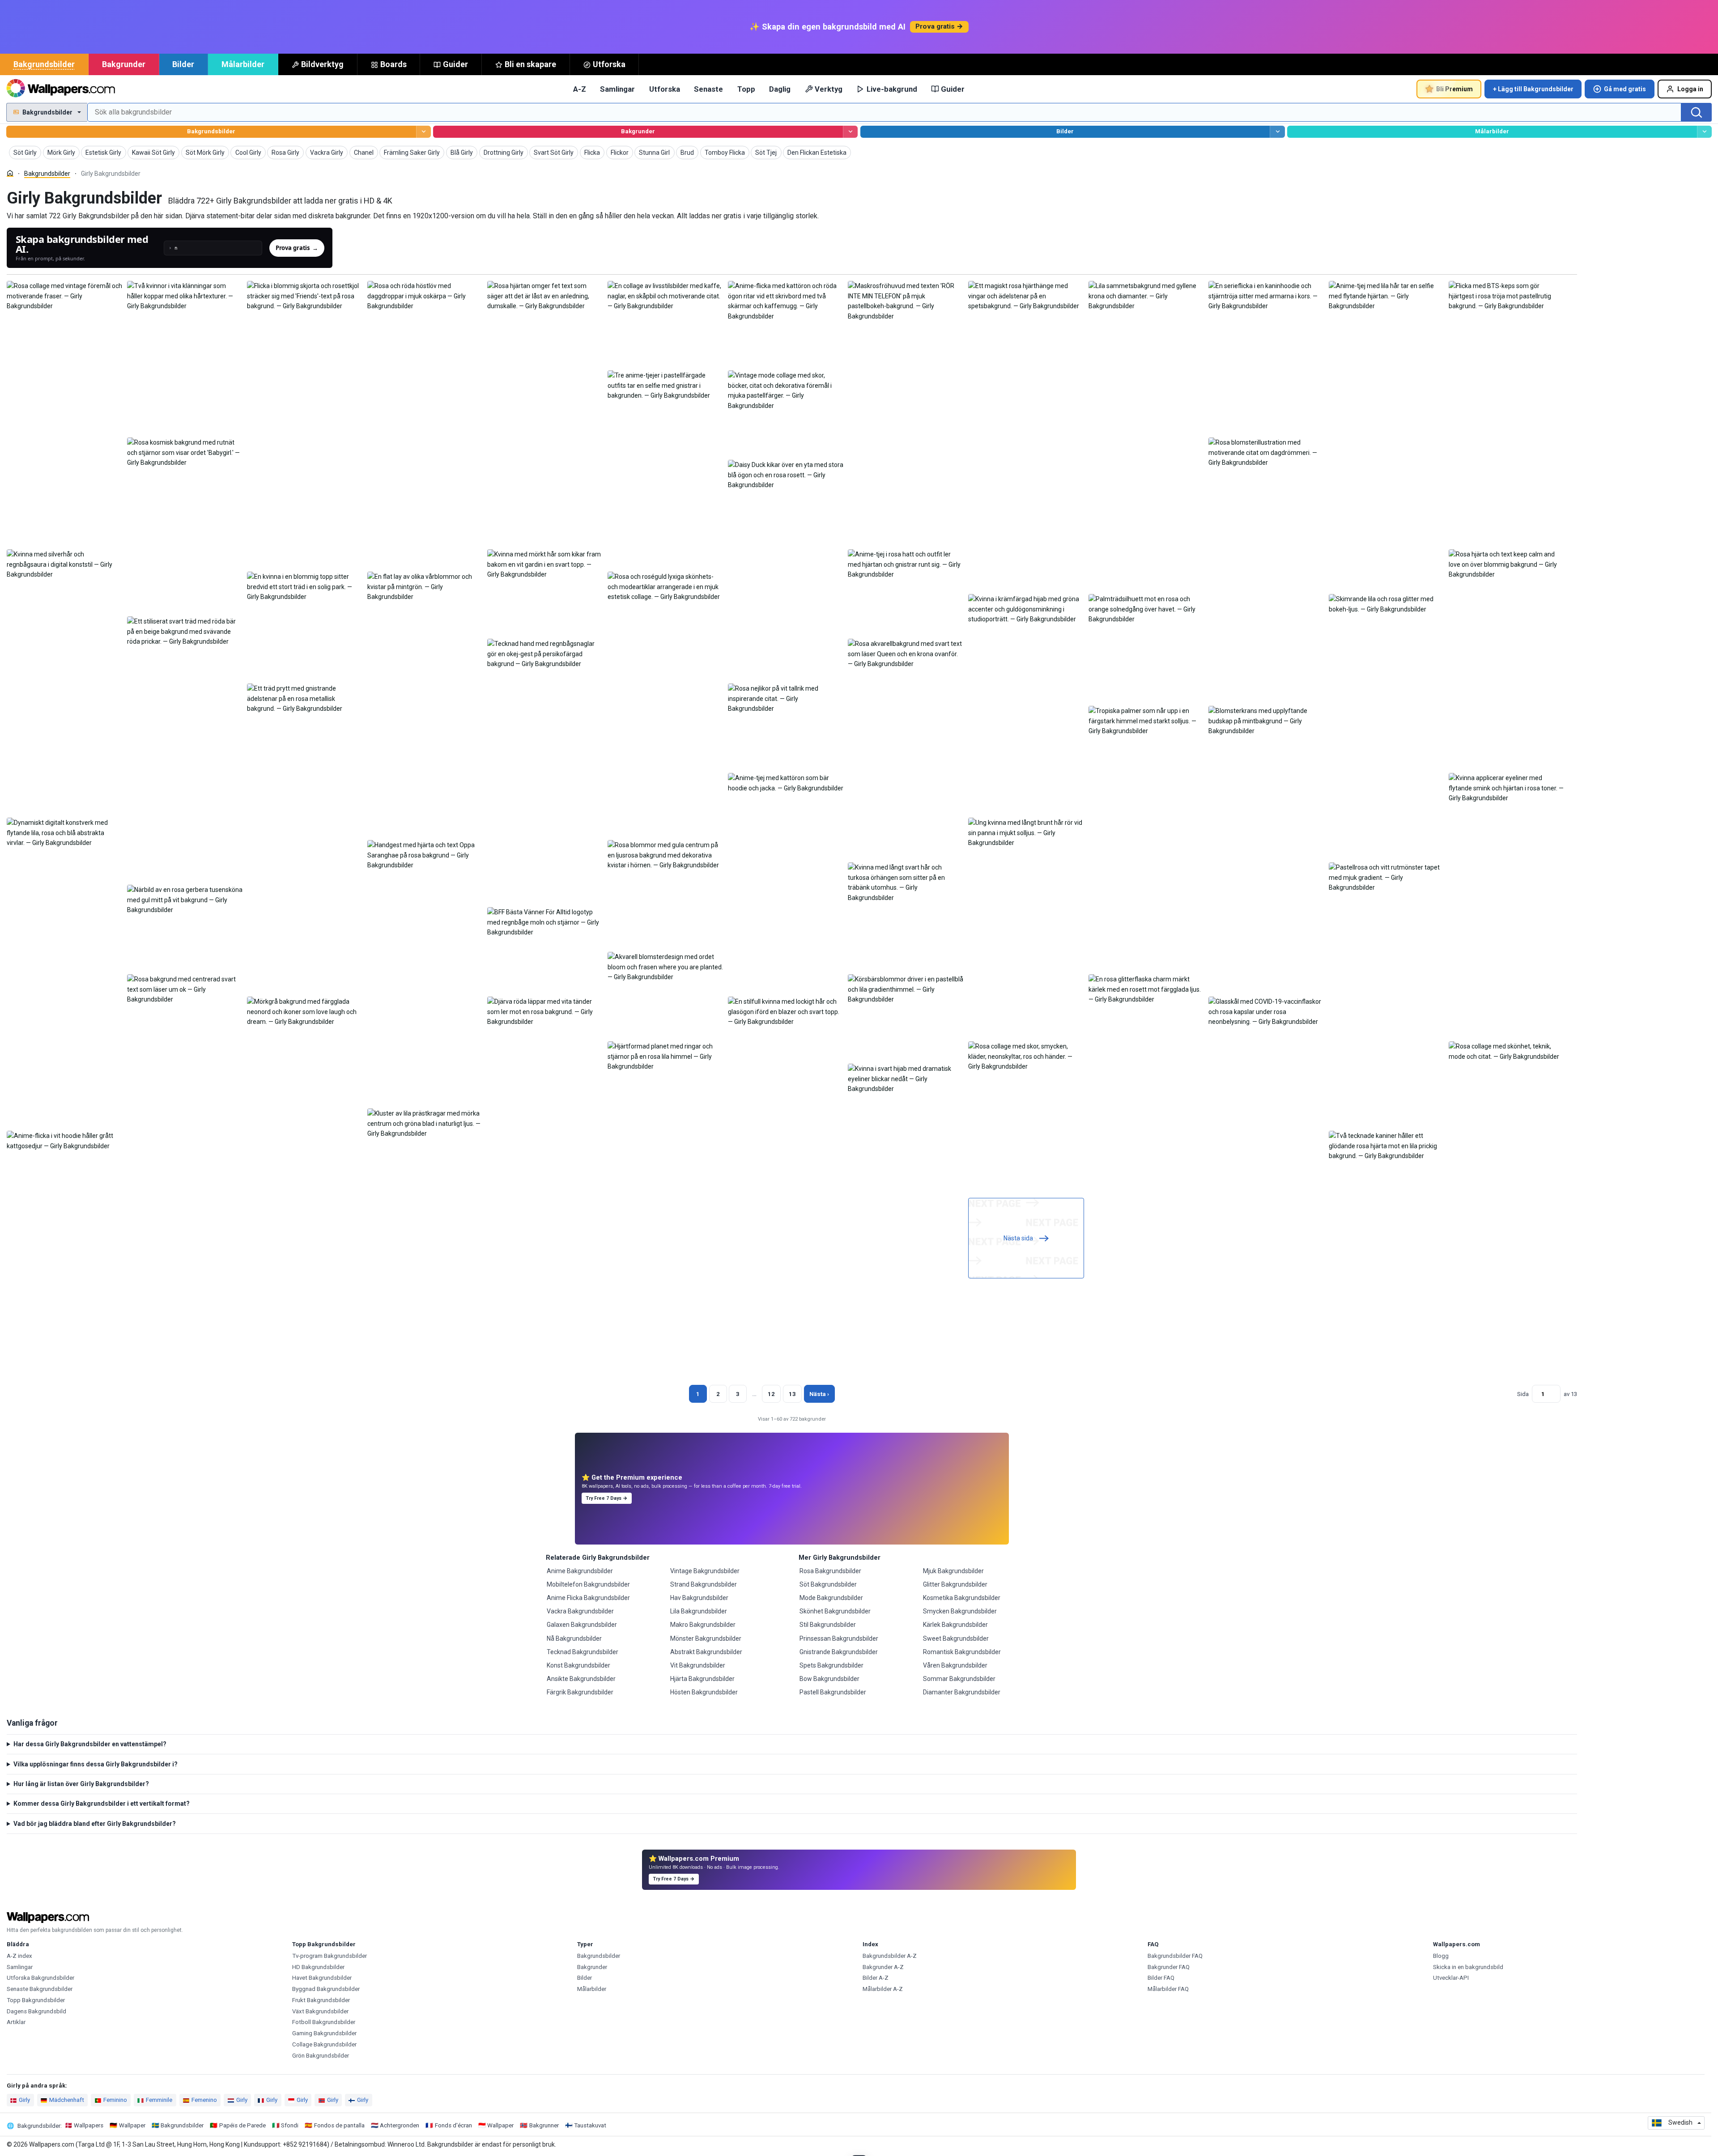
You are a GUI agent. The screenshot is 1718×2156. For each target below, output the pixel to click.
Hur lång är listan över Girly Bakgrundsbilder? (81, 1784)
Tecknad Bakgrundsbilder (583, 1652)
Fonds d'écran (453, 2125)
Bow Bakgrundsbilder (829, 1679)
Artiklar (16, 2022)
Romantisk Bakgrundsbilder (962, 1652)
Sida (1523, 1394)
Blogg (1441, 1956)
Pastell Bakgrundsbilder (833, 1692)
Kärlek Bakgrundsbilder (955, 1625)
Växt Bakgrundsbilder (320, 2011)
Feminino (115, 2100)
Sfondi (290, 2125)
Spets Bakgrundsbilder (831, 1665)
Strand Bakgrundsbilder (704, 1584)
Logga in (1690, 89)
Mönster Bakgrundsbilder (706, 1638)
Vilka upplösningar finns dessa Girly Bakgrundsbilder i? (96, 1764)
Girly (24, 2100)
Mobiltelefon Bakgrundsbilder (588, 1584)
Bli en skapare (530, 64)
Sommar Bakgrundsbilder (959, 1679)
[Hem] (10, 173)
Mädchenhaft (67, 2100)
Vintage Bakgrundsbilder (705, 1571)
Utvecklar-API (1451, 1978)
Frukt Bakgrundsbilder (321, 2000)
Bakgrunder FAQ (1169, 1967)
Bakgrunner (544, 2125)
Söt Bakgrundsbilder (828, 1584)
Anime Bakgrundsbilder (580, 1571)
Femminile (159, 2100)
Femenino (204, 2100)
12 (771, 1394)
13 (792, 1394)
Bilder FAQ (1161, 1978)
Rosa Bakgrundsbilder (830, 1571)
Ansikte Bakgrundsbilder (581, 1679)
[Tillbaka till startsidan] (61, 89)
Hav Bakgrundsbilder (699, 1598)
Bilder (183, 64)
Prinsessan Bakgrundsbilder (839, 1638)
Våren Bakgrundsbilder (955, 1665)
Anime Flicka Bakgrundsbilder (588, 1598)
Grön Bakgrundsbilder (321, 2056)
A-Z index (19, 1956)
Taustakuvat (590, 2125)
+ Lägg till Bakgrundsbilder (1533, 89)
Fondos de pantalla (339, 2125)
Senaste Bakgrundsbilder (40, 1989)
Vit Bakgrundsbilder (698, 1665)
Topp (746, 89)
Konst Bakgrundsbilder (578, 1665)
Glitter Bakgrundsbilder (955, 1584)
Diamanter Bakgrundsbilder (962, 1692)
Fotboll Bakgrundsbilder (324, 2022)
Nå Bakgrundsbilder (574, 1638)
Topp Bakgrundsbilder (36, 2000)
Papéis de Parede (242, 2125)
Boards (393, 64)
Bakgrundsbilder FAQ (1175, 1956)
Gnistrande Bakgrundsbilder (839, 1652)
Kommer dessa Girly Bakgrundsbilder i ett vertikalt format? (102, 1804)
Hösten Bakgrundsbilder (704, 1692)
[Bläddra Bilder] (1277, 132)
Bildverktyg (322, 64)
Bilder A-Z (876, 1978)
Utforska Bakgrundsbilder (40, 1978)
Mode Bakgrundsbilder (831, 1598)
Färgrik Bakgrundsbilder (580, 1692)
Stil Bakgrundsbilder (828, 1625)
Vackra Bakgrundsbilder (580, 1611)
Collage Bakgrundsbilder (324, 2044)
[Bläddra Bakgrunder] (850, 132)
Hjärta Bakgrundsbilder (702, 1679)
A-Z (580, 89)
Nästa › (819, 1394)
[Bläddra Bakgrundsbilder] (423, 132)
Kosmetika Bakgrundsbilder (962, 1598)
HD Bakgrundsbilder (318, 1967)
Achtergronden (400, 2125)
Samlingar (617, 89)
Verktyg (829, 89)
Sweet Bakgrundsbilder (956, 1638)
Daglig (780, 89)
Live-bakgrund (892, 89)
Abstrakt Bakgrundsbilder (706, 1652)
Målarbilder (243, 64)
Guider (455, 64)
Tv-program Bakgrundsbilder (330, 1956)
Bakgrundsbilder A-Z (890, 1956)
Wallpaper (132, 2125)
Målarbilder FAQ (1168, 1989)
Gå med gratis (1625, 89)
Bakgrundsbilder (44, 64)
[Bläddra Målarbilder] (1704, 132)
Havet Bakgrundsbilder (322, 1978)
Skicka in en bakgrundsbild (1468, 1967)
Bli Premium (1454, 89)
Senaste (708, 89)
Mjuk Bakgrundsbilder (953, 1571)
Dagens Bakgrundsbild (36, 2011)
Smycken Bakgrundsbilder (960, 1611)
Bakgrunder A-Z (883, 1967)
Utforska (609, 64)
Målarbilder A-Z (883, 1989)
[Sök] (1697, 112)
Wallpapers (89, 2125)
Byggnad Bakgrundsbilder (326, 1989)
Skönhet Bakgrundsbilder (835, 1611)
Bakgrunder (124, 64)
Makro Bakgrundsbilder (703, 1625)
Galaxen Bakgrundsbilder (582, 1625)
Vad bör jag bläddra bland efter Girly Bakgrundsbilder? (95, 1824)
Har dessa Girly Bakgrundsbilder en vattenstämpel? (90, 1744)
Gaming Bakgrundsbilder (324, 2033)
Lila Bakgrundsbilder (699, 1611)
